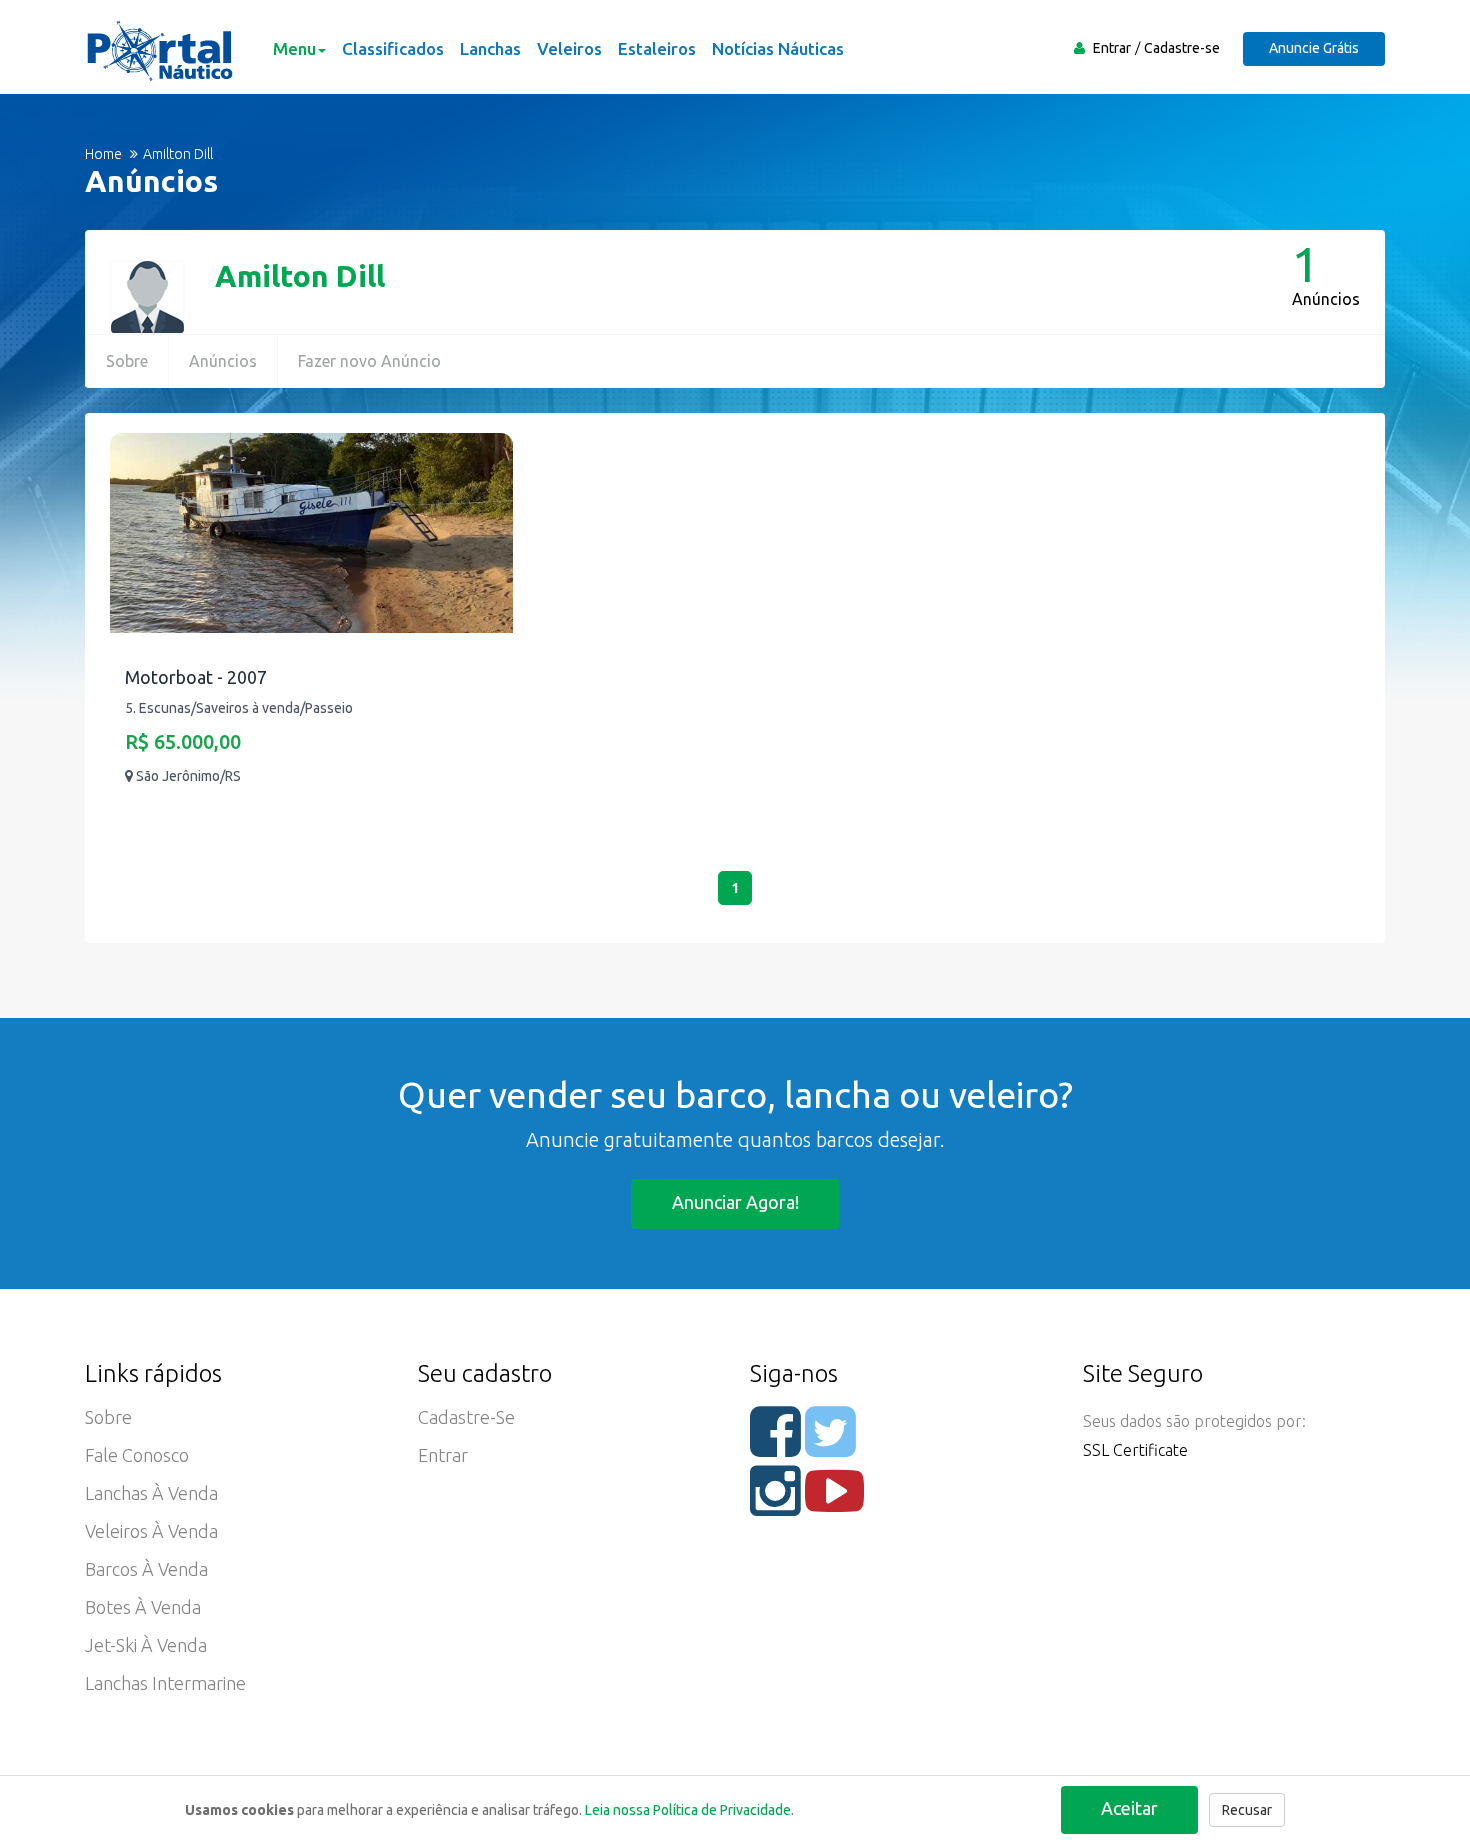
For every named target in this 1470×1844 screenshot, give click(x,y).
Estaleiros (657, 48)
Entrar (1112, 48)
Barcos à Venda (146, 1569)
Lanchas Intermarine (165, 1683)
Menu (294, 48)
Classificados (393, 48)
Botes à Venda (143, 1607)
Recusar (1247, 1810)
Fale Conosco (137, 1455)
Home (103, 154)
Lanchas (490, 48)
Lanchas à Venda (151, 1493)
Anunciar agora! (735, 1202)
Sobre (127, 361)
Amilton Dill (300, 276)
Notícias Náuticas (778, 48)
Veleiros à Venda (151, 1531)
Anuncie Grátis (1314, 48)
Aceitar (1129, 1808)
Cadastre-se (1182, 48)
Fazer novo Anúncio (369, 361)
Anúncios (223, 361)
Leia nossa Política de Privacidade (688, 1810)
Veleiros (569, 48)
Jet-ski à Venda (146, 1645)
